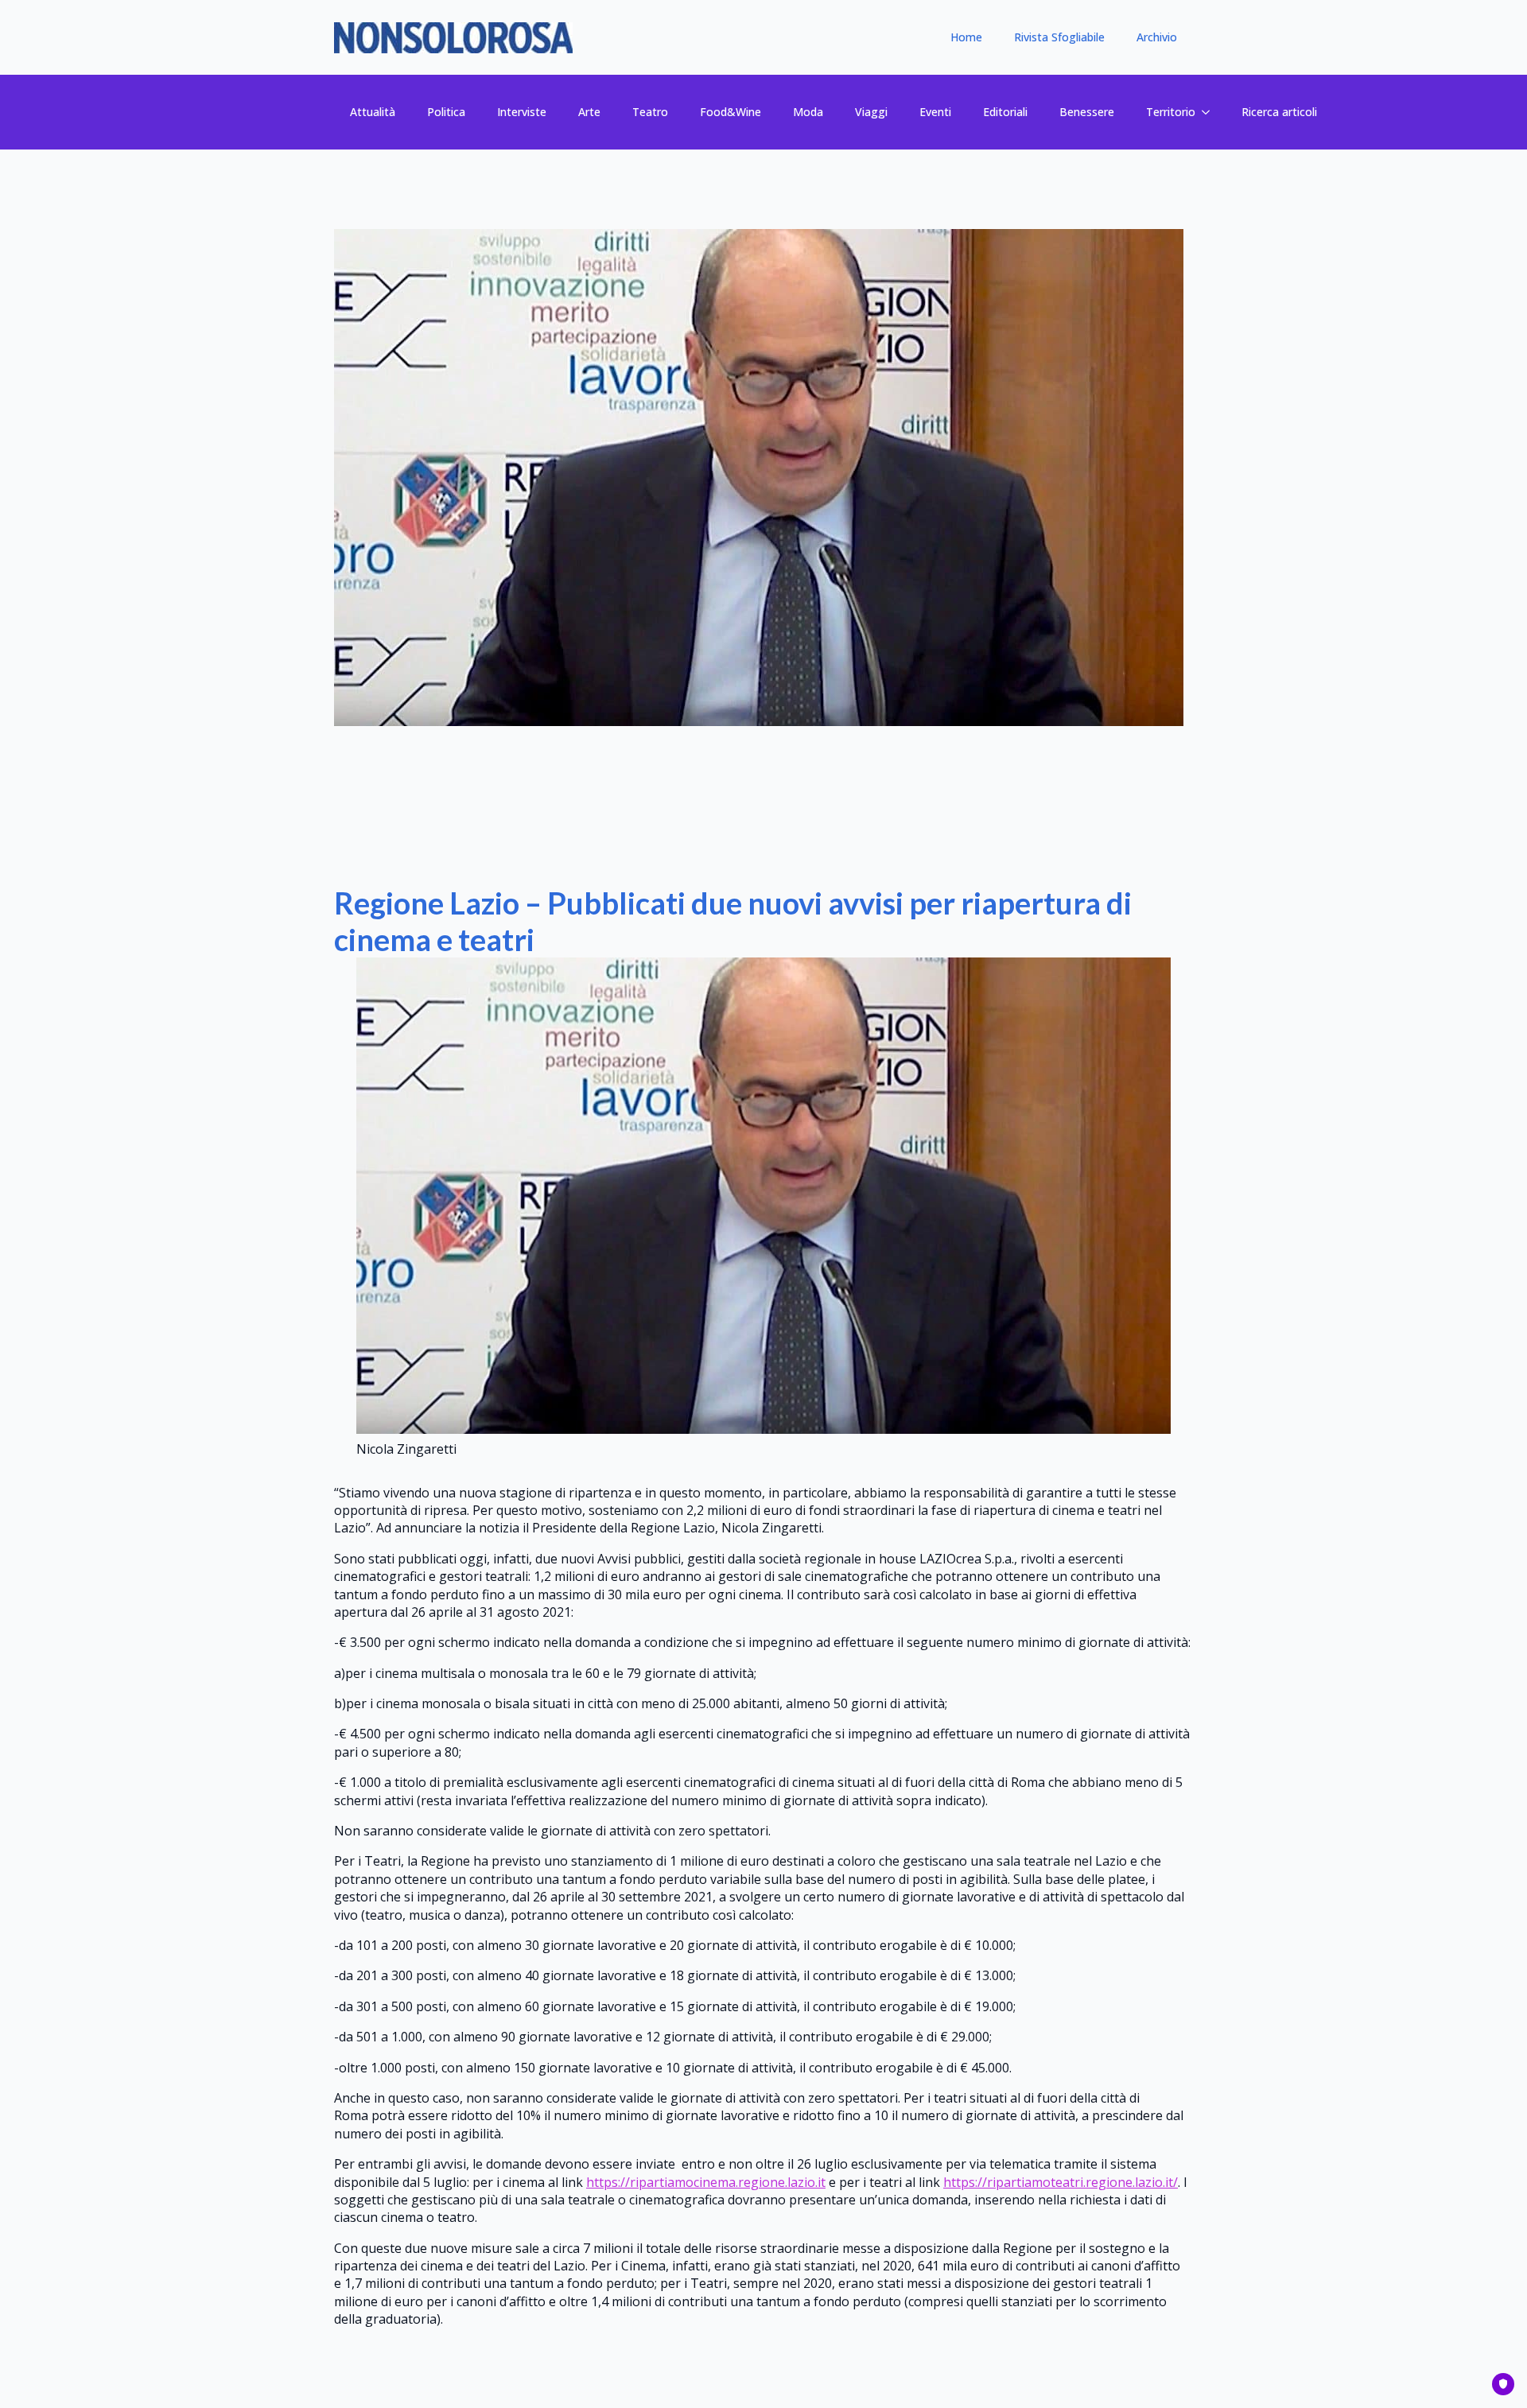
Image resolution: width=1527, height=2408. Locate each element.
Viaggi (871, 112)
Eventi (935, 112)
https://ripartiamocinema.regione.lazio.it (706, 2182)
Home (966, 37)
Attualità (373, 112)
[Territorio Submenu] (1210, 112)
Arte (589, 112)
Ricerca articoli (1279, 112)
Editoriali (1005, 112)
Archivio (1157, 37)
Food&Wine (730, 112)
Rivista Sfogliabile (1059, 37)
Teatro (650, 112)
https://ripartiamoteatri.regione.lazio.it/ (1061, 2182)
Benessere (1087, 112)
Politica (446, 112)
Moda (808, 112)
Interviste (522, 112)
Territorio (1171, 112)
